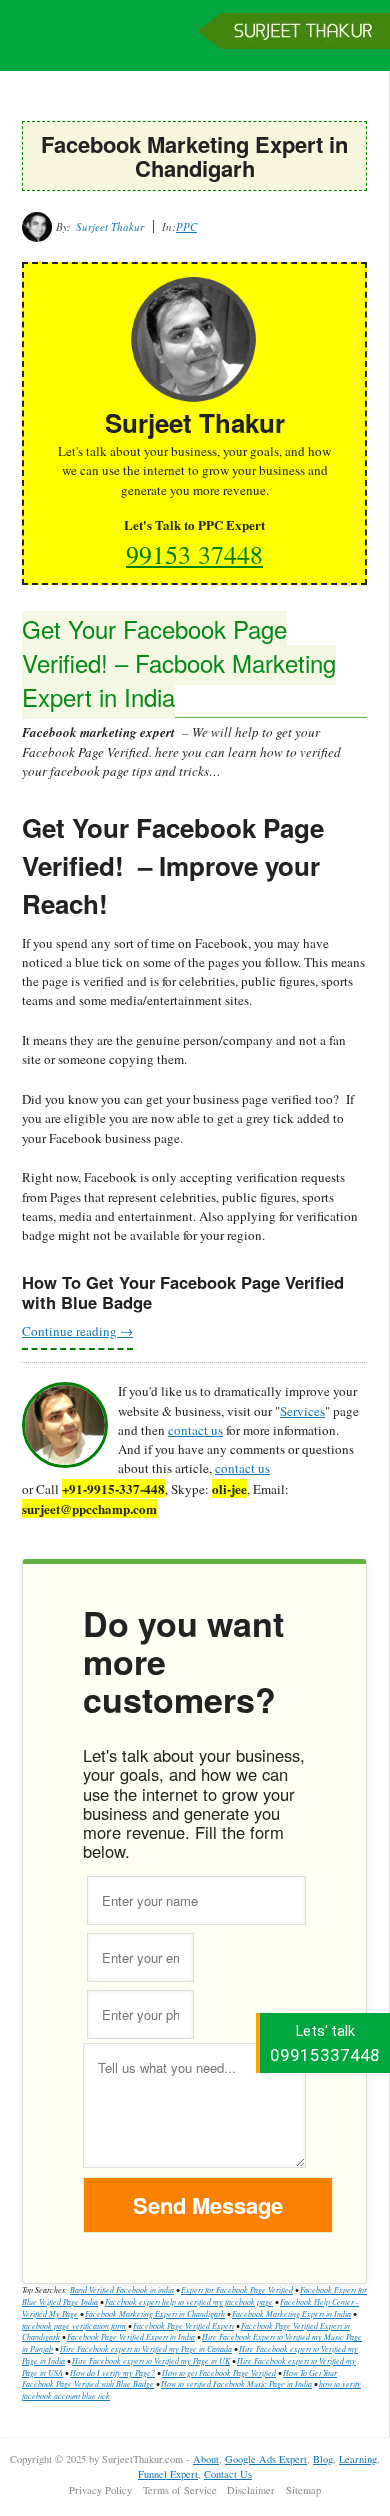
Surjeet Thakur (195, 45)
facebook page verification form (74, 2325)
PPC (186, 226)
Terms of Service (180, 2490)
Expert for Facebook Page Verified (237, 2289)
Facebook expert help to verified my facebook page (189, 2301)
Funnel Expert (168, 2474)
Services (302, 1411)
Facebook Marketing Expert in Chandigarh (155, 2313)
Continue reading (77, 1331)
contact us (195, 1430)
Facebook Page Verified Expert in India (131, 2336)
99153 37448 (194, 554)
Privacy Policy (100, 2490)
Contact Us (228, 2474)
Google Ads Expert (266, 2459)
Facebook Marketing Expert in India (291, 2313)
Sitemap (303, 2490)
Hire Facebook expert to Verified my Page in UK (151, 2360)
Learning (358, 2459)
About (206, 2459)
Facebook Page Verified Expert (183, 2325)
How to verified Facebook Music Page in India (236, 2383)
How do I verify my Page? (112, 2372)
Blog (323, 2459)
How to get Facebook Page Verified (219, 2372)
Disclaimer (251, 2490)
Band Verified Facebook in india (122, 2289)
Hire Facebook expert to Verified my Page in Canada (146, 2348)
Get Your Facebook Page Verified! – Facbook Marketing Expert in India (179, 662)
